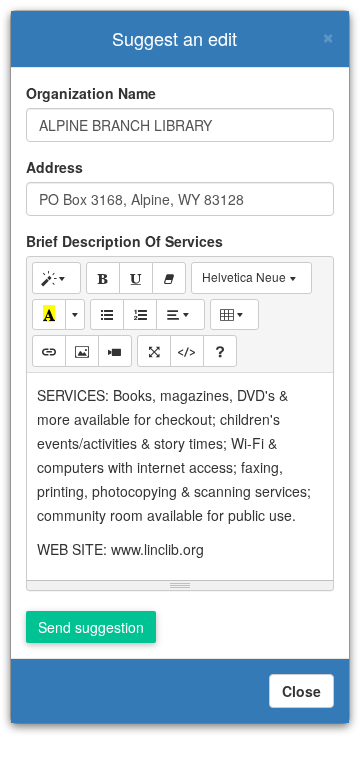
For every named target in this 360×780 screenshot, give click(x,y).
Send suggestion (91, 627)
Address (54, 167)
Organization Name (91, 93)
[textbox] (180, 473)
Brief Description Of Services (124, 241)
